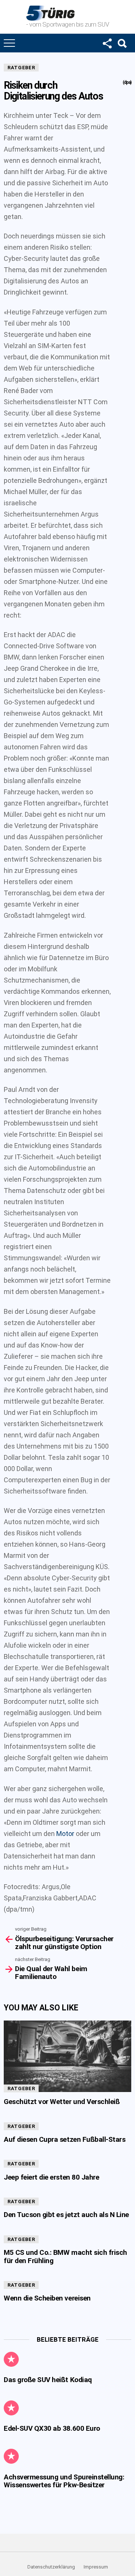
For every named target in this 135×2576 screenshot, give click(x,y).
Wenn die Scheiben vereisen (47, 2298)
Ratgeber (21, 68)
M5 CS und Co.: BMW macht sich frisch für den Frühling (65, 2256)
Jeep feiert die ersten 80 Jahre (51, 2177)
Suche (122, 43)
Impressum (96, 2567)
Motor (65, 1834)
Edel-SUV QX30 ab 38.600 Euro (52, 2428)
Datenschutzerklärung (51, 2567)
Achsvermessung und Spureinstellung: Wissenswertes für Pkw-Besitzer (64, 2481)
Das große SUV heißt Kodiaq (48, 2380)
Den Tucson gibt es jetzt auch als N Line (66, 2215)
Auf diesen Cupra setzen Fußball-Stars (64, 2139)
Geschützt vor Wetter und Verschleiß (62, 2102)
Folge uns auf (107, 43)
